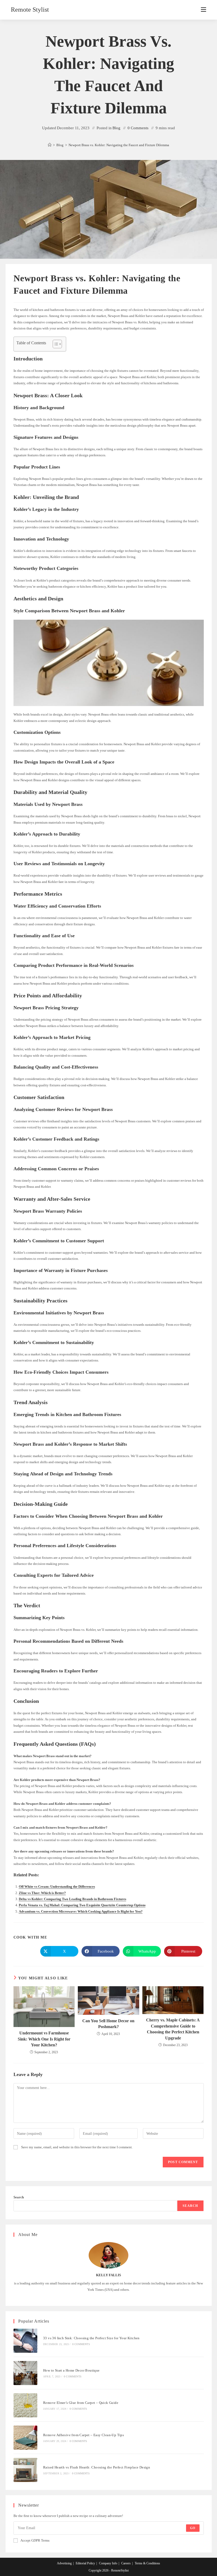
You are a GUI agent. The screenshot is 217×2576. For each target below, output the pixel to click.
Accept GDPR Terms (35, 2540)
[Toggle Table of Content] (55, 344)
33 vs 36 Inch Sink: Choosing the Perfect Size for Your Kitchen (91, 2338)
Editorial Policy (85, 2563)
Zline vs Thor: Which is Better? (42, 1893)
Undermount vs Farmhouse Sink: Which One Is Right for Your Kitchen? (44, 2039)
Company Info (108, 2563)
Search (19, 2197)
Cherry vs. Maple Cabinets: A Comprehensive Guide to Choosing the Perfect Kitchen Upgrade (173, 2029)
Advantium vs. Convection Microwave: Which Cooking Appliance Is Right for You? (81, 1911)
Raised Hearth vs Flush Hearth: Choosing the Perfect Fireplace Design (97, 2467)
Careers (126, 2563)
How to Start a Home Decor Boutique (71, 2370)
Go (193, 2528)
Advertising (64, 2563)
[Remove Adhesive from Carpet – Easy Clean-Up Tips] (26, 2438)
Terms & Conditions (147, 2563)
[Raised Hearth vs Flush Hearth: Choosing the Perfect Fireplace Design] (26, 2470)
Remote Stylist (30, 10)
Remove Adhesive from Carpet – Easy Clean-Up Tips (83, 2435)
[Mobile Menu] (204, 10)
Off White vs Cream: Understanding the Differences (57, 1887)
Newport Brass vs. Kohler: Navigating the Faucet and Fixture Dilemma (119, 145)
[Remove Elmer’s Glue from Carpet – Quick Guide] (26, 2405)
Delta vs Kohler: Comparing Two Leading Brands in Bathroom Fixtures (73, 1899)
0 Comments (138, 128)
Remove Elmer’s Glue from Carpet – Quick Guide (81, 2403)
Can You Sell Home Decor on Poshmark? (108, 2024)
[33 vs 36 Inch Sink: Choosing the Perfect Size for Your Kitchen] (26, 2341)
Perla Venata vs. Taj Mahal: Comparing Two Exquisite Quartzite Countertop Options (82, 1905)
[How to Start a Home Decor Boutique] (26, 2373)
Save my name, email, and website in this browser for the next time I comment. (77, 2147)
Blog (116, 128)
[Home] (50, 145)
